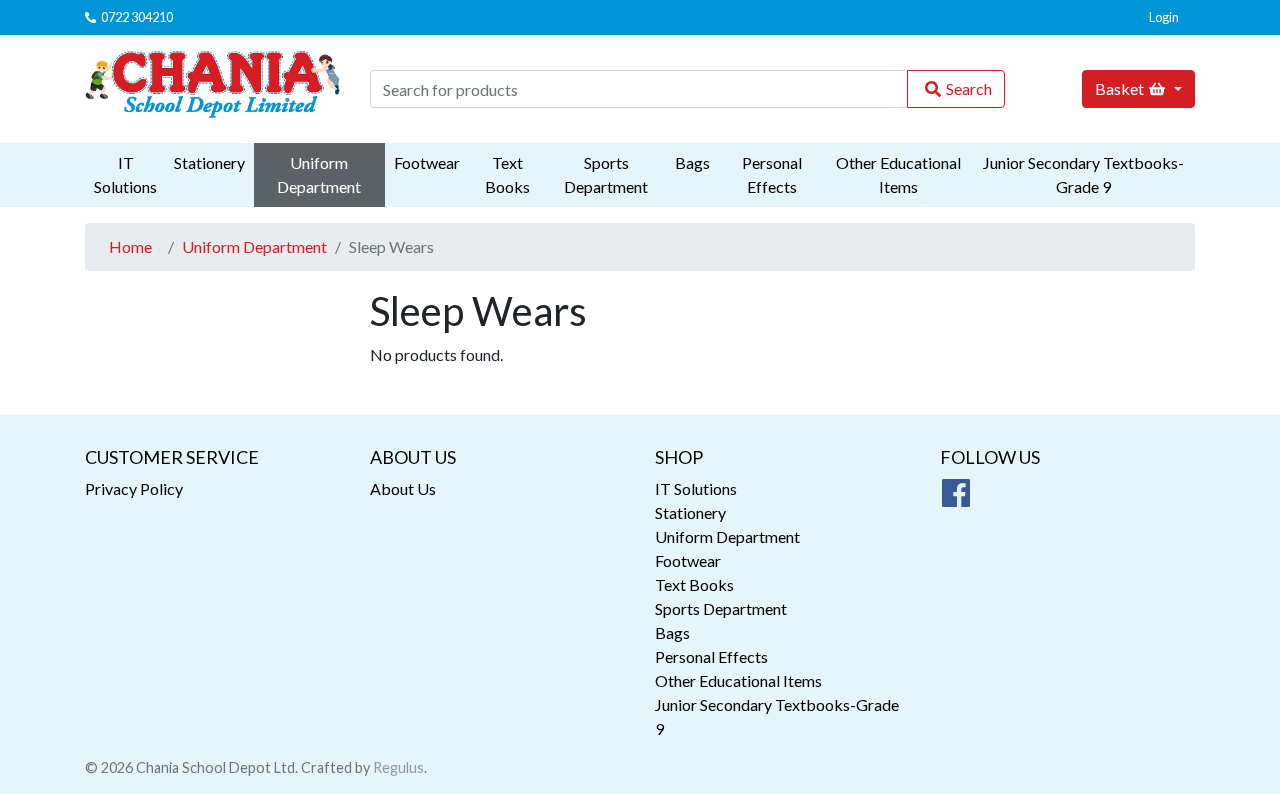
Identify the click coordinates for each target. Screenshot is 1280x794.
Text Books (507, 174)
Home (130, 246)
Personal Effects (772, 174)
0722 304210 (137, 17)
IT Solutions (125, 174)
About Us (403, 488)
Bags (692, 162)
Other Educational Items (898, 174)
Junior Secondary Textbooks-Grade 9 (1083, 174)
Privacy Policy (134, 488)
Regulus (398, 767)
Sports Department (606, 174)
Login (1164, 17)
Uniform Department (319, 174)
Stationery (209, 162)
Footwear (427, 162)
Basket (1119, 88)
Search (969, 88)
